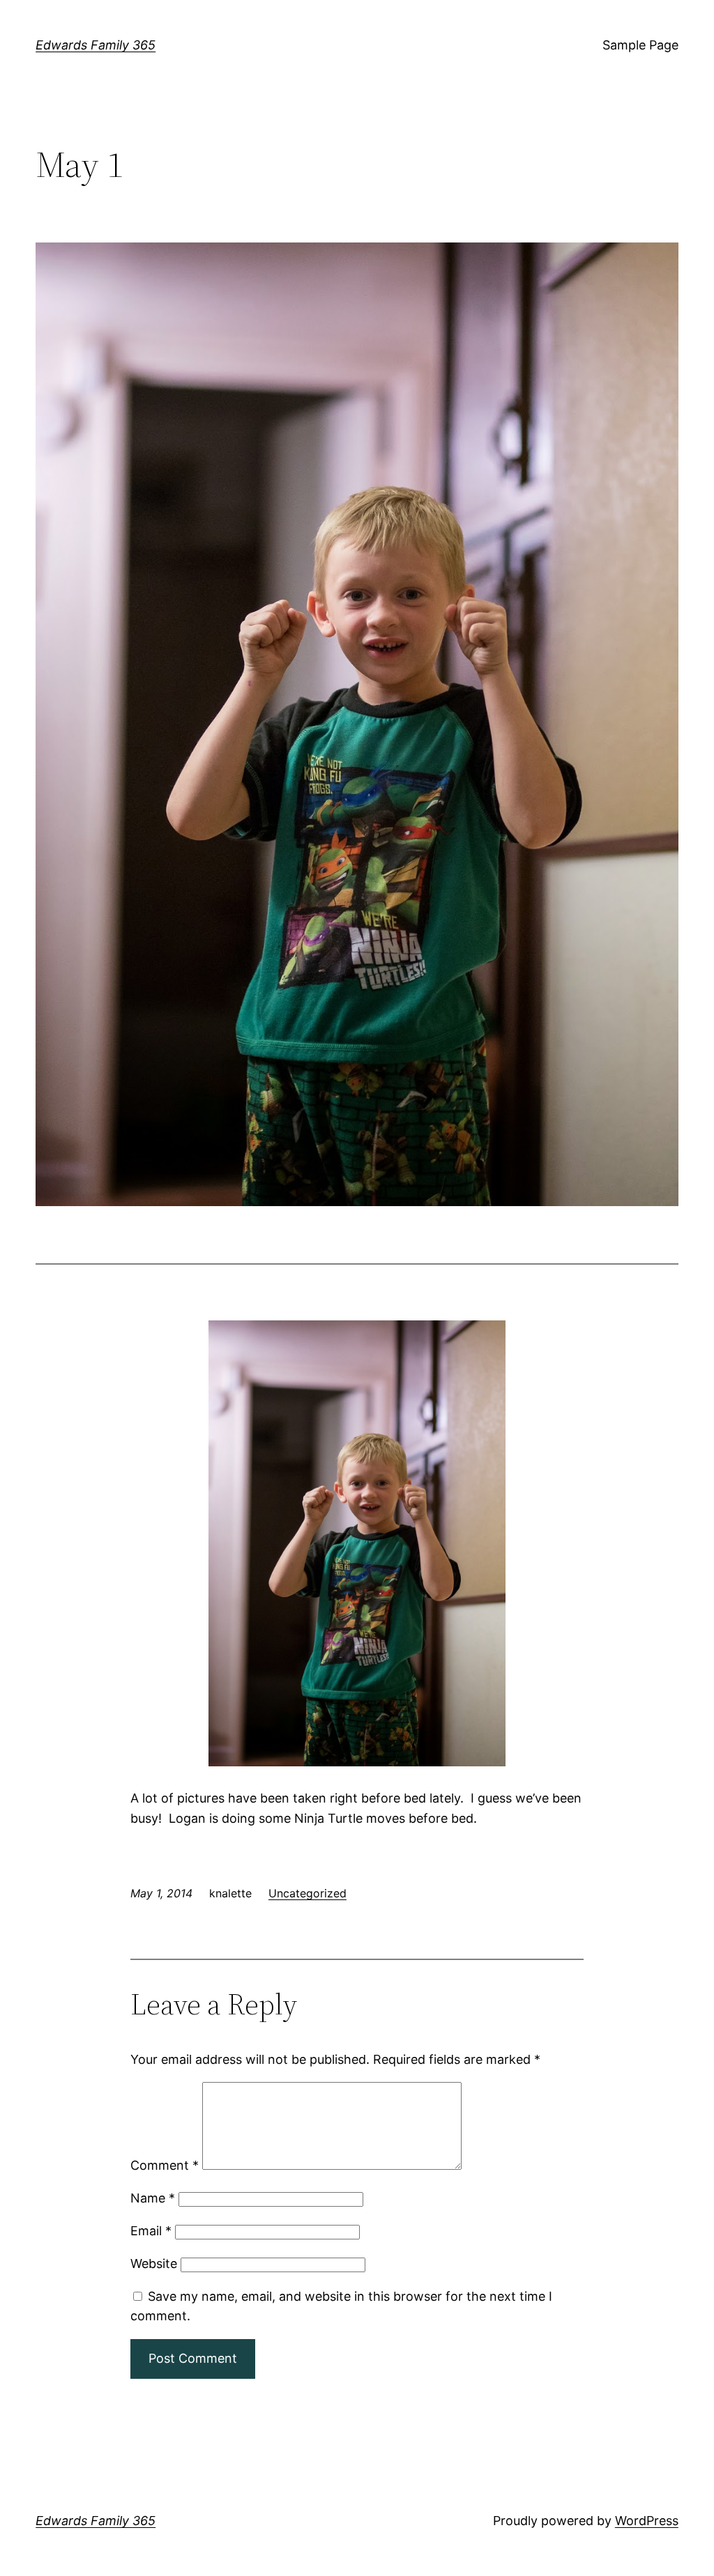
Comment (165, 2165)
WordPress (647, 2521)
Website (154, 2263)
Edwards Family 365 (96, 45)
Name (153, 2198)
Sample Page (640, 45)
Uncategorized (307, 1893)
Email (151, 2231)
